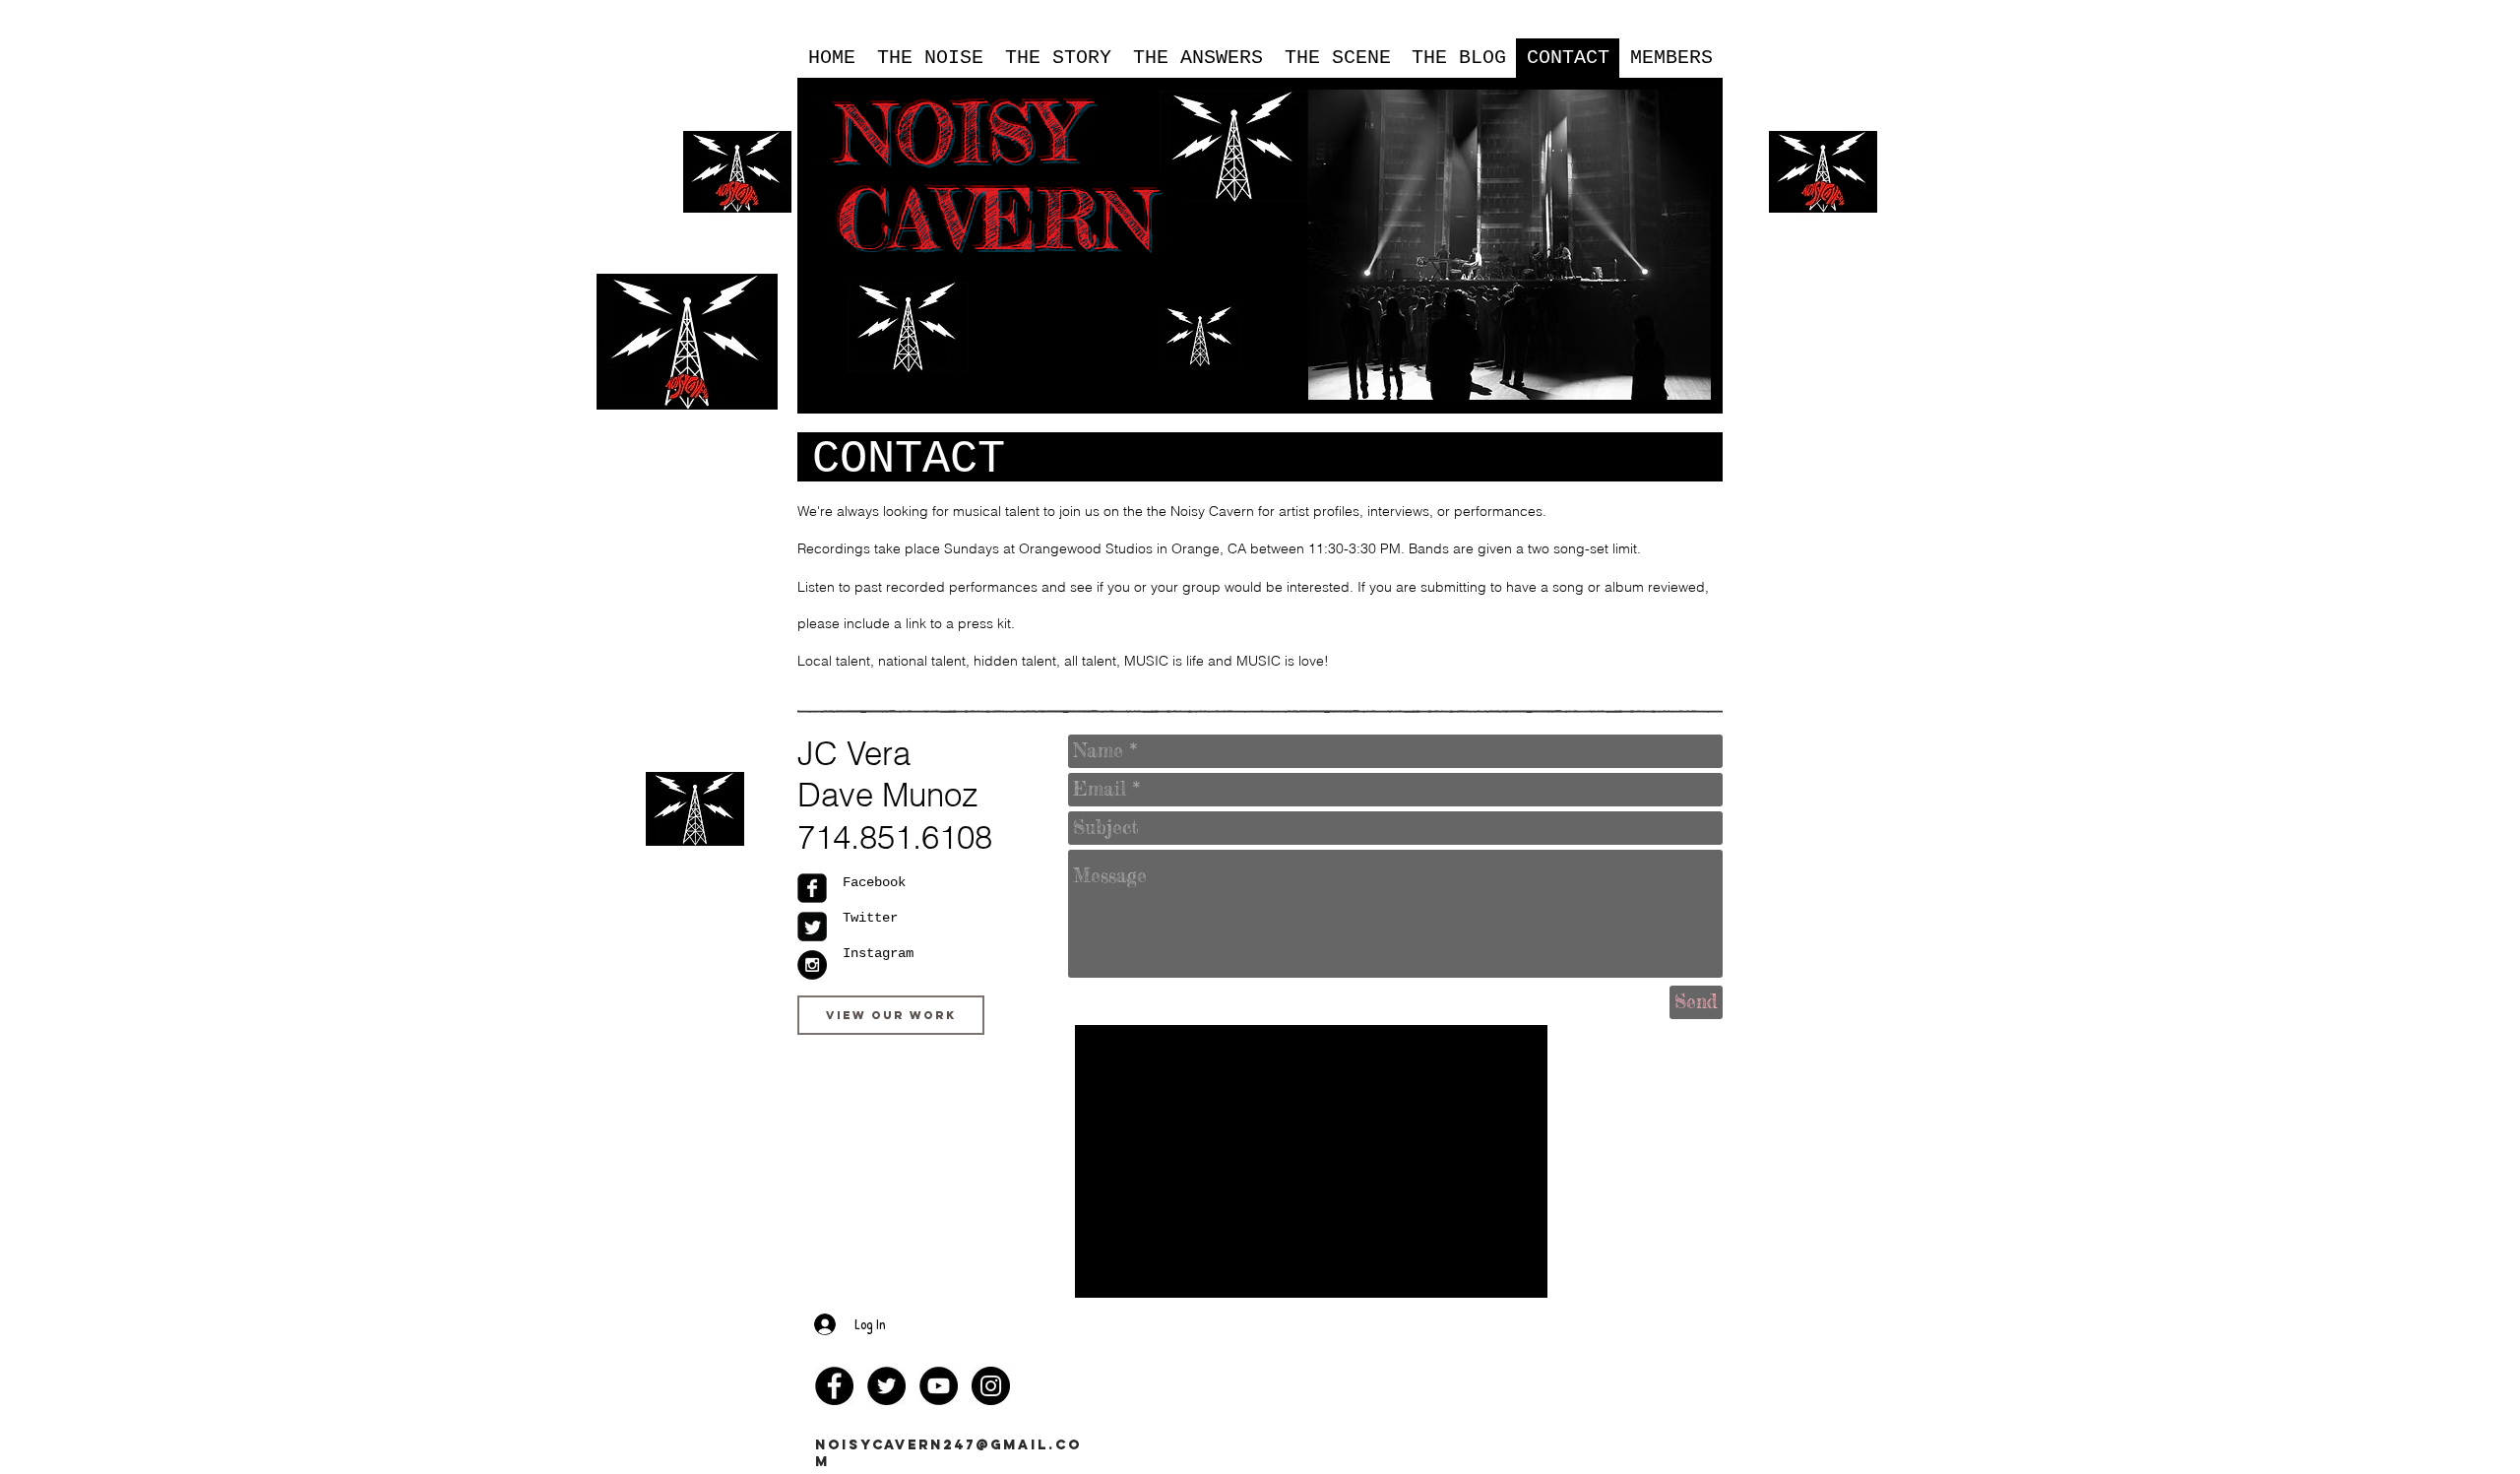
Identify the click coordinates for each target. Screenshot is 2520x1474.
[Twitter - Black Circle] (886, 1386)
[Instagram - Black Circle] (812, 965)
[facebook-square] (812, 888)
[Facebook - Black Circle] (834, 1386)
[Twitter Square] (812, 927)
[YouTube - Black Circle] (939, 1386)
